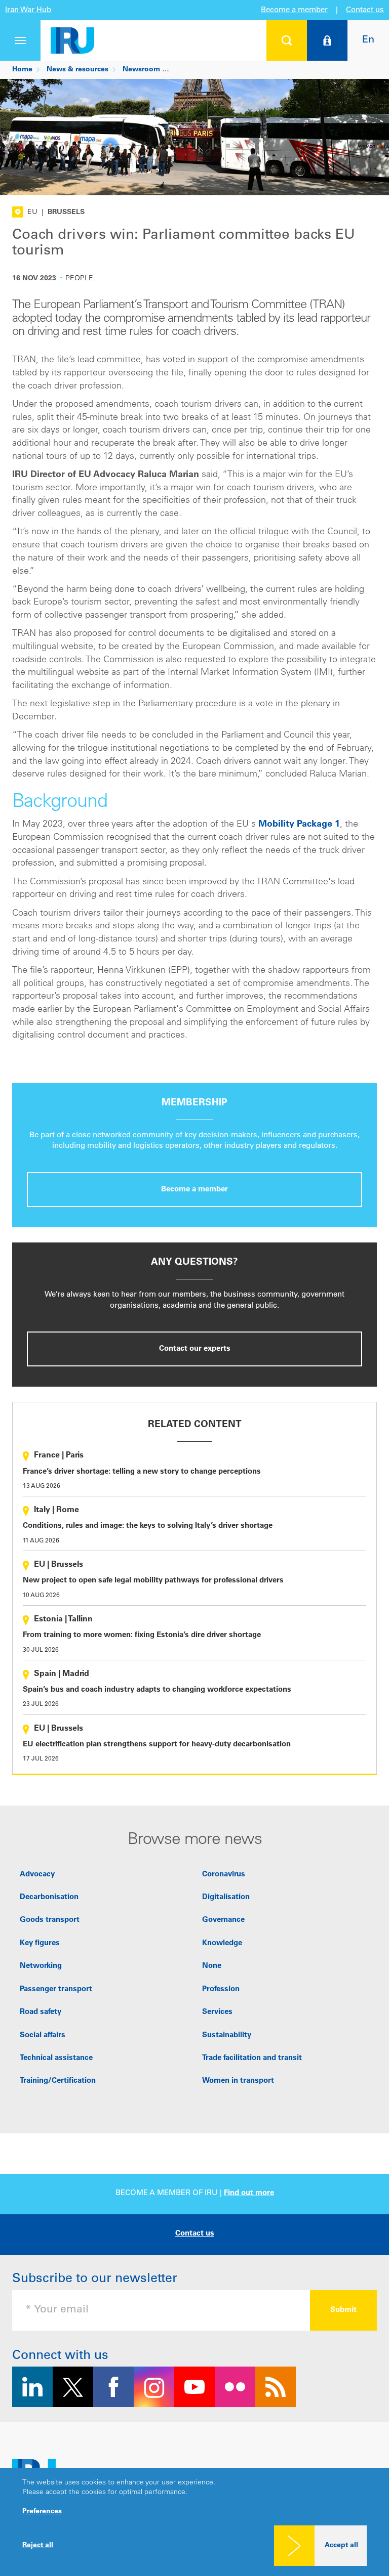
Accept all (341, 2546)
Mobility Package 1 (299, 825)
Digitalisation (226, 1897)
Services (217, 2012)
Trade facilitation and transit (252, 2058)
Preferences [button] (42, 2512)
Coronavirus (224, 1875)
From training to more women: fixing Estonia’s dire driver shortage (142, 1635)
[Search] (287, 40)
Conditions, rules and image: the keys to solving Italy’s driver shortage (148, 1526)
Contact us (365, 10)
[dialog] (194, 2522)
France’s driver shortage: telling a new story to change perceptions (142, 1472)
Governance (223, 1920)
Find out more (249, 2193)
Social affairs (43, 2035)
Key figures (40, 1943)
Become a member (294, 10)
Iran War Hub (28, 10)
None (212, 1966)
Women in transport (238, 2081)
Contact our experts (195, 1349)
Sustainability (227, 2035)
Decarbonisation (49, 1897)
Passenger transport (56, 1989)
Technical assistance (56, 2058)
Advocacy (37, 1875)
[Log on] (327, 40)
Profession (221, 1989)
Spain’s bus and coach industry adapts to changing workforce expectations (157, 1690)
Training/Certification (58, 2081)
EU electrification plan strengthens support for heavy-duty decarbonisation (157, 1745)
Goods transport (50, 1920)
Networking (41, 1966)
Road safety (41, 2012)
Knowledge (222, 1943)
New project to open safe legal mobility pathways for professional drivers (153, 1581)
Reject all (38, 2546)
